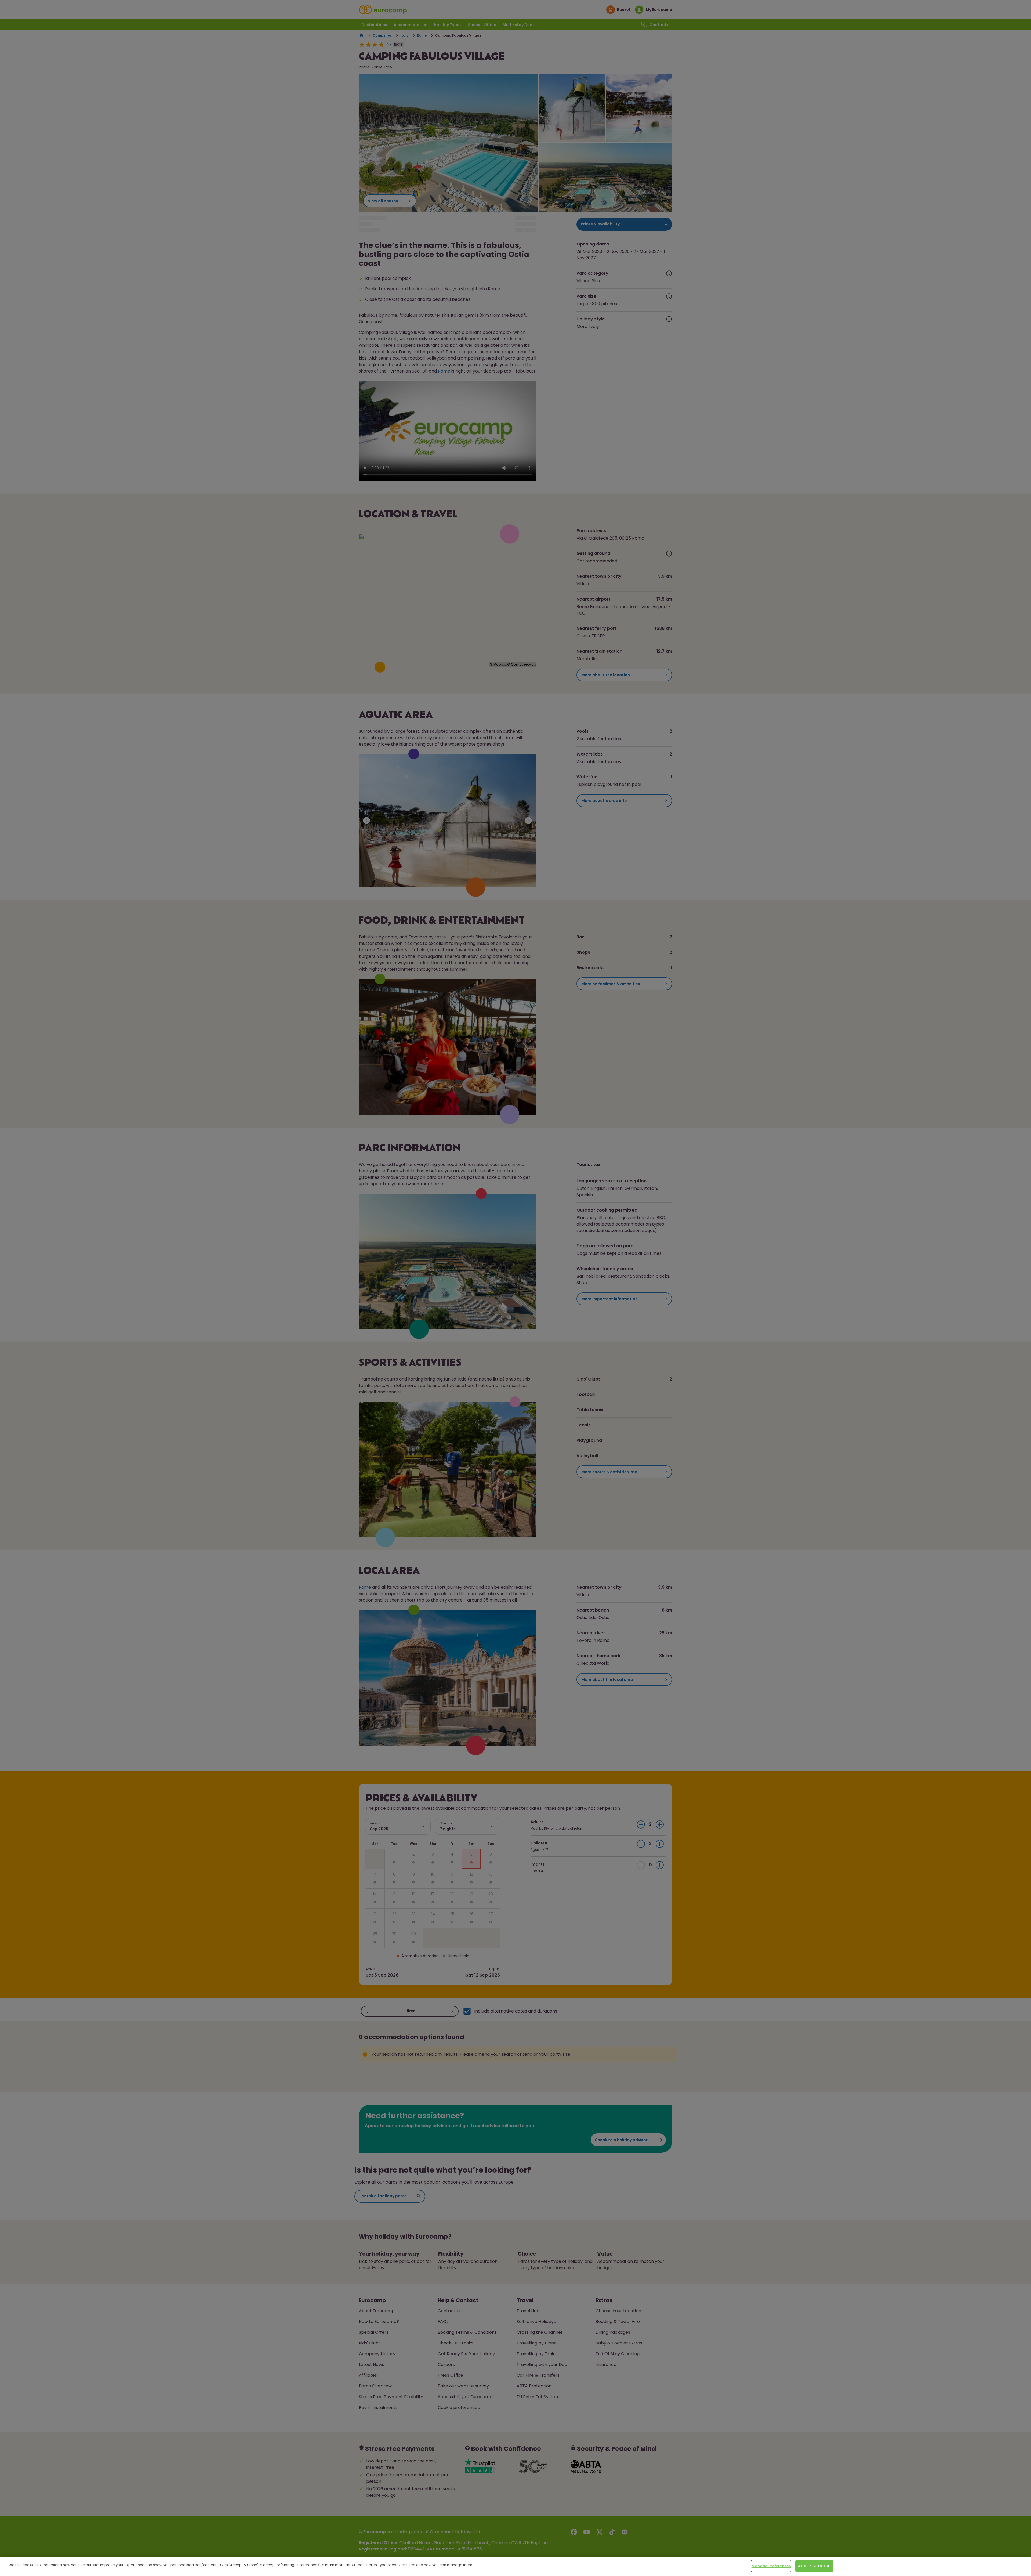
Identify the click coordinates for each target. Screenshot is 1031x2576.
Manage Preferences (771, 2566)
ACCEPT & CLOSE (814, 2566)
